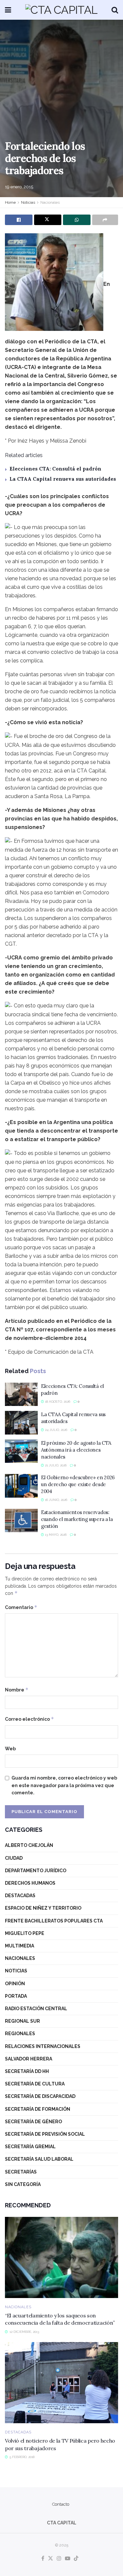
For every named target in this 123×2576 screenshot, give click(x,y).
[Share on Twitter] (48, 220)
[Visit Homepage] (61, 10)
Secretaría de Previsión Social (45, 2134)
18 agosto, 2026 (57, 1402)
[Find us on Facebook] (43, 2559)
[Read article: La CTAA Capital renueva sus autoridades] (21, 1423)
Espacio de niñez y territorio (43, 1908)
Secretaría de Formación (38, 2109)
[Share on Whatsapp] (77, 220)
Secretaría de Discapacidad (40, 2096)
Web (10, 1749)
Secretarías (21, 2172)
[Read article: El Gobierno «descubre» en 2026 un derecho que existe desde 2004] (21, 1486)
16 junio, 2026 (56, 1500)
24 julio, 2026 (56, 1430)
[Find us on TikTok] (76, 2559)
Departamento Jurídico (36, 1871)
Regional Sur (22, 2021)
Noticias (28, 202)
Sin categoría (23, 2184)
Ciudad (14, 1858)
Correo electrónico (30, 1719)
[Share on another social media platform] (105, 220)
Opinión (15, 1984)
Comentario (21, 1607)
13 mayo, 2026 (55, 1535)
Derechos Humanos (30, 1883)
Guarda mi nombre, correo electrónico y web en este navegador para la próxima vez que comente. (64, 1785)
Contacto (61, 2504)
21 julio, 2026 (55, 1465)
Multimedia (20, 1946)
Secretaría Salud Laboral (39, 2159)
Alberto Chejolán (29, 1845)
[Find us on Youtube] (68, 2559)
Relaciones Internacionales (43, 2046)
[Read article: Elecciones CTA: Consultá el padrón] (21, 1394)
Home (10, 202)
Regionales (20, 2034)
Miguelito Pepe (25, 1933)
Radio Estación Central (36, 2009)
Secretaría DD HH (27, 2071)
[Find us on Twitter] (51, 2559)
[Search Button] (115, 10)
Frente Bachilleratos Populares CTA (54, 1921)
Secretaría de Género (33, 2122)
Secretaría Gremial (30, 2147)
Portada (16, 1996)
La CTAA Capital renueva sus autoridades (63, 479)
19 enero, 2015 (19, 187)
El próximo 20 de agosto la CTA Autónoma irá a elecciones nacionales (76, 1450)
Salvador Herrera (29, 2059)
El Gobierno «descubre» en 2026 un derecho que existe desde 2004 (78, 1484)
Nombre (17, 1690)
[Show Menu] (8, 10)
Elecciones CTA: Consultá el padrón (55, 469)
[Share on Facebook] (19, 220)
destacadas (20, 1896)
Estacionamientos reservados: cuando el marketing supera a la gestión (77, 1519)
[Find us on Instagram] (59, 2559)
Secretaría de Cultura (35, 2084)
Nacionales (50, 202)
